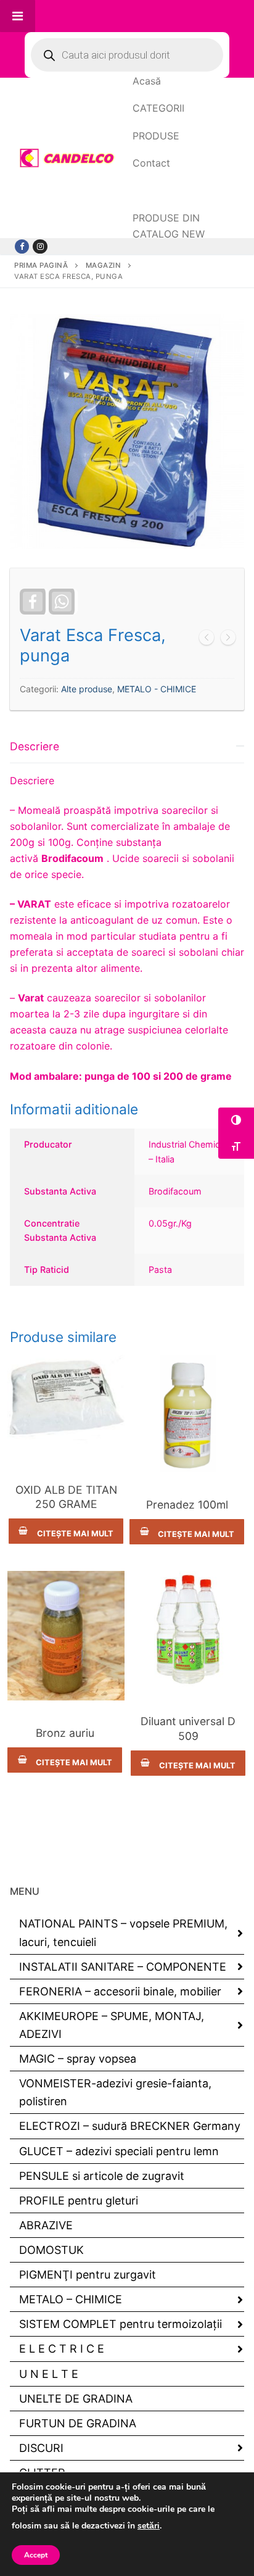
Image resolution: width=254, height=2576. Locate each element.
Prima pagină (41, 265)
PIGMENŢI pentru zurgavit (88, 2275)
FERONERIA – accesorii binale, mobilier (120, 1991)
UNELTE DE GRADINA (76, 2399)
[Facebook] (22, 246)
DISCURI (41, 2448)
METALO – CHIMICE (71, 2299)
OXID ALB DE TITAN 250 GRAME (66, 1497)
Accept (36, 2555)
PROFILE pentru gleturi (79, 2201)
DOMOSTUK (51, 2250)
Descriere (35, 746)
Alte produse (87, 689)
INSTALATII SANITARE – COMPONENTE (123, 1967)
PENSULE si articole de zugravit (102, 2176)
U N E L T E (49, 2374)
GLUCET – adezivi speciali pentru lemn (119, 2151)
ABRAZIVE (46, 2225)
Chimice (66, 1469)
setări (149, 2526)
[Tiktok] (40, 246)
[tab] (127, 1008)
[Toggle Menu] (18, 16)
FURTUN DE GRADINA (78, 2423)
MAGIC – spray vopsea (78, 2059)
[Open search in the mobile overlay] (127, 55)
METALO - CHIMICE (157, 689)
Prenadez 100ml (187, 1505)
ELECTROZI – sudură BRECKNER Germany (130, 2126)
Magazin (104, 265)
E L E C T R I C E (62, 2349)
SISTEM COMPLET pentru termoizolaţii (121, 2324)
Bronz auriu (65, 1733)
